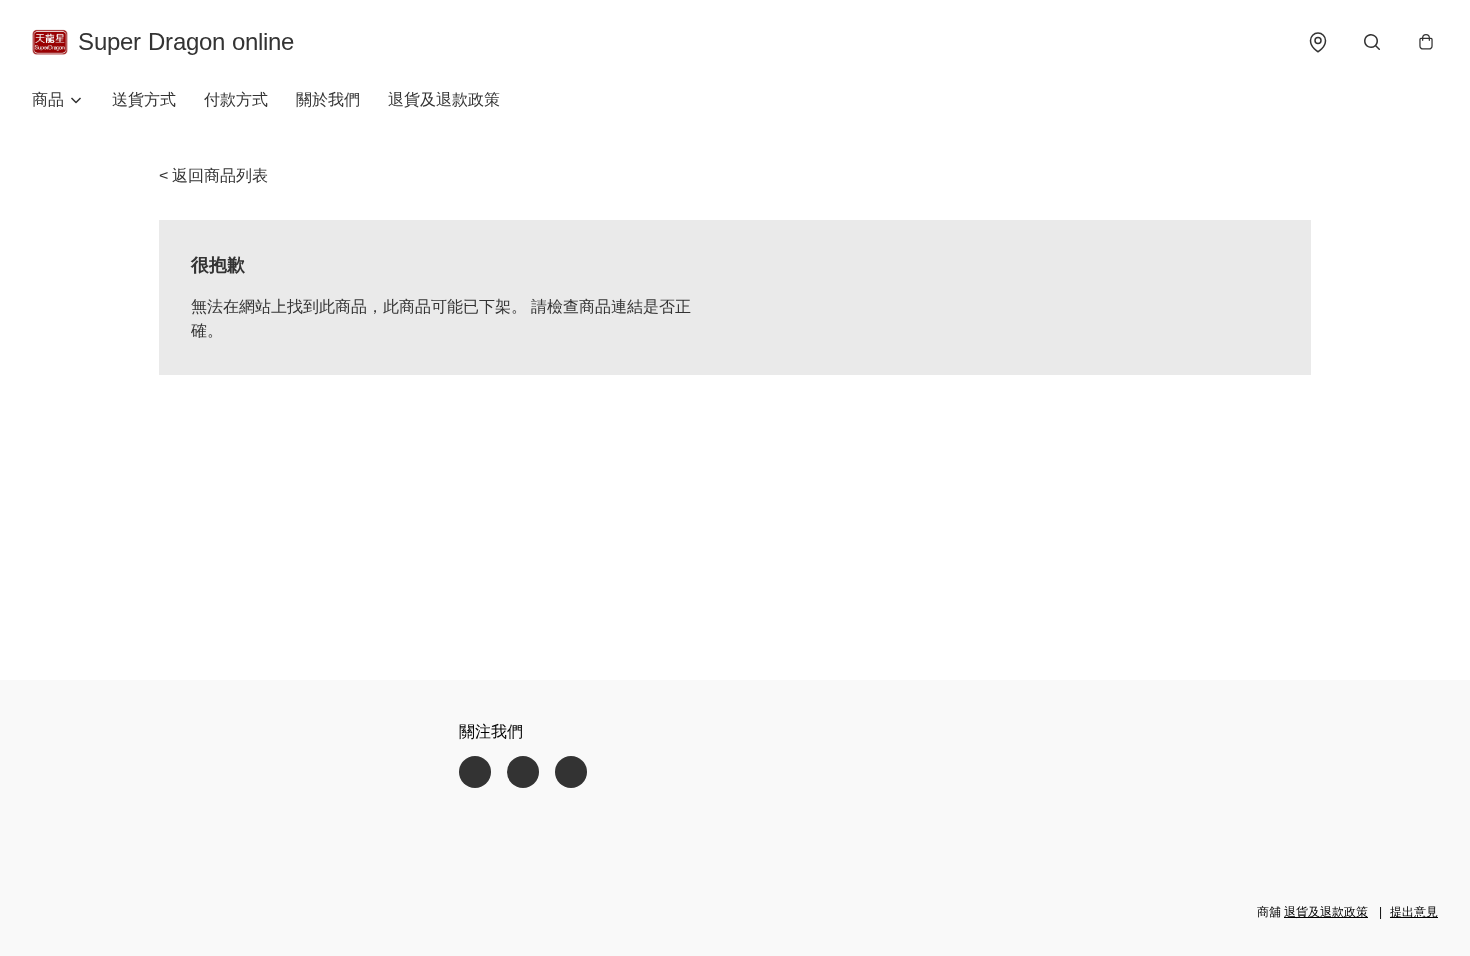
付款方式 (236, 99)
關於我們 (328, 99)
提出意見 (1414, 912)
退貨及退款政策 (444, 99)
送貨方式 (144, 99)
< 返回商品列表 (213, 175)
